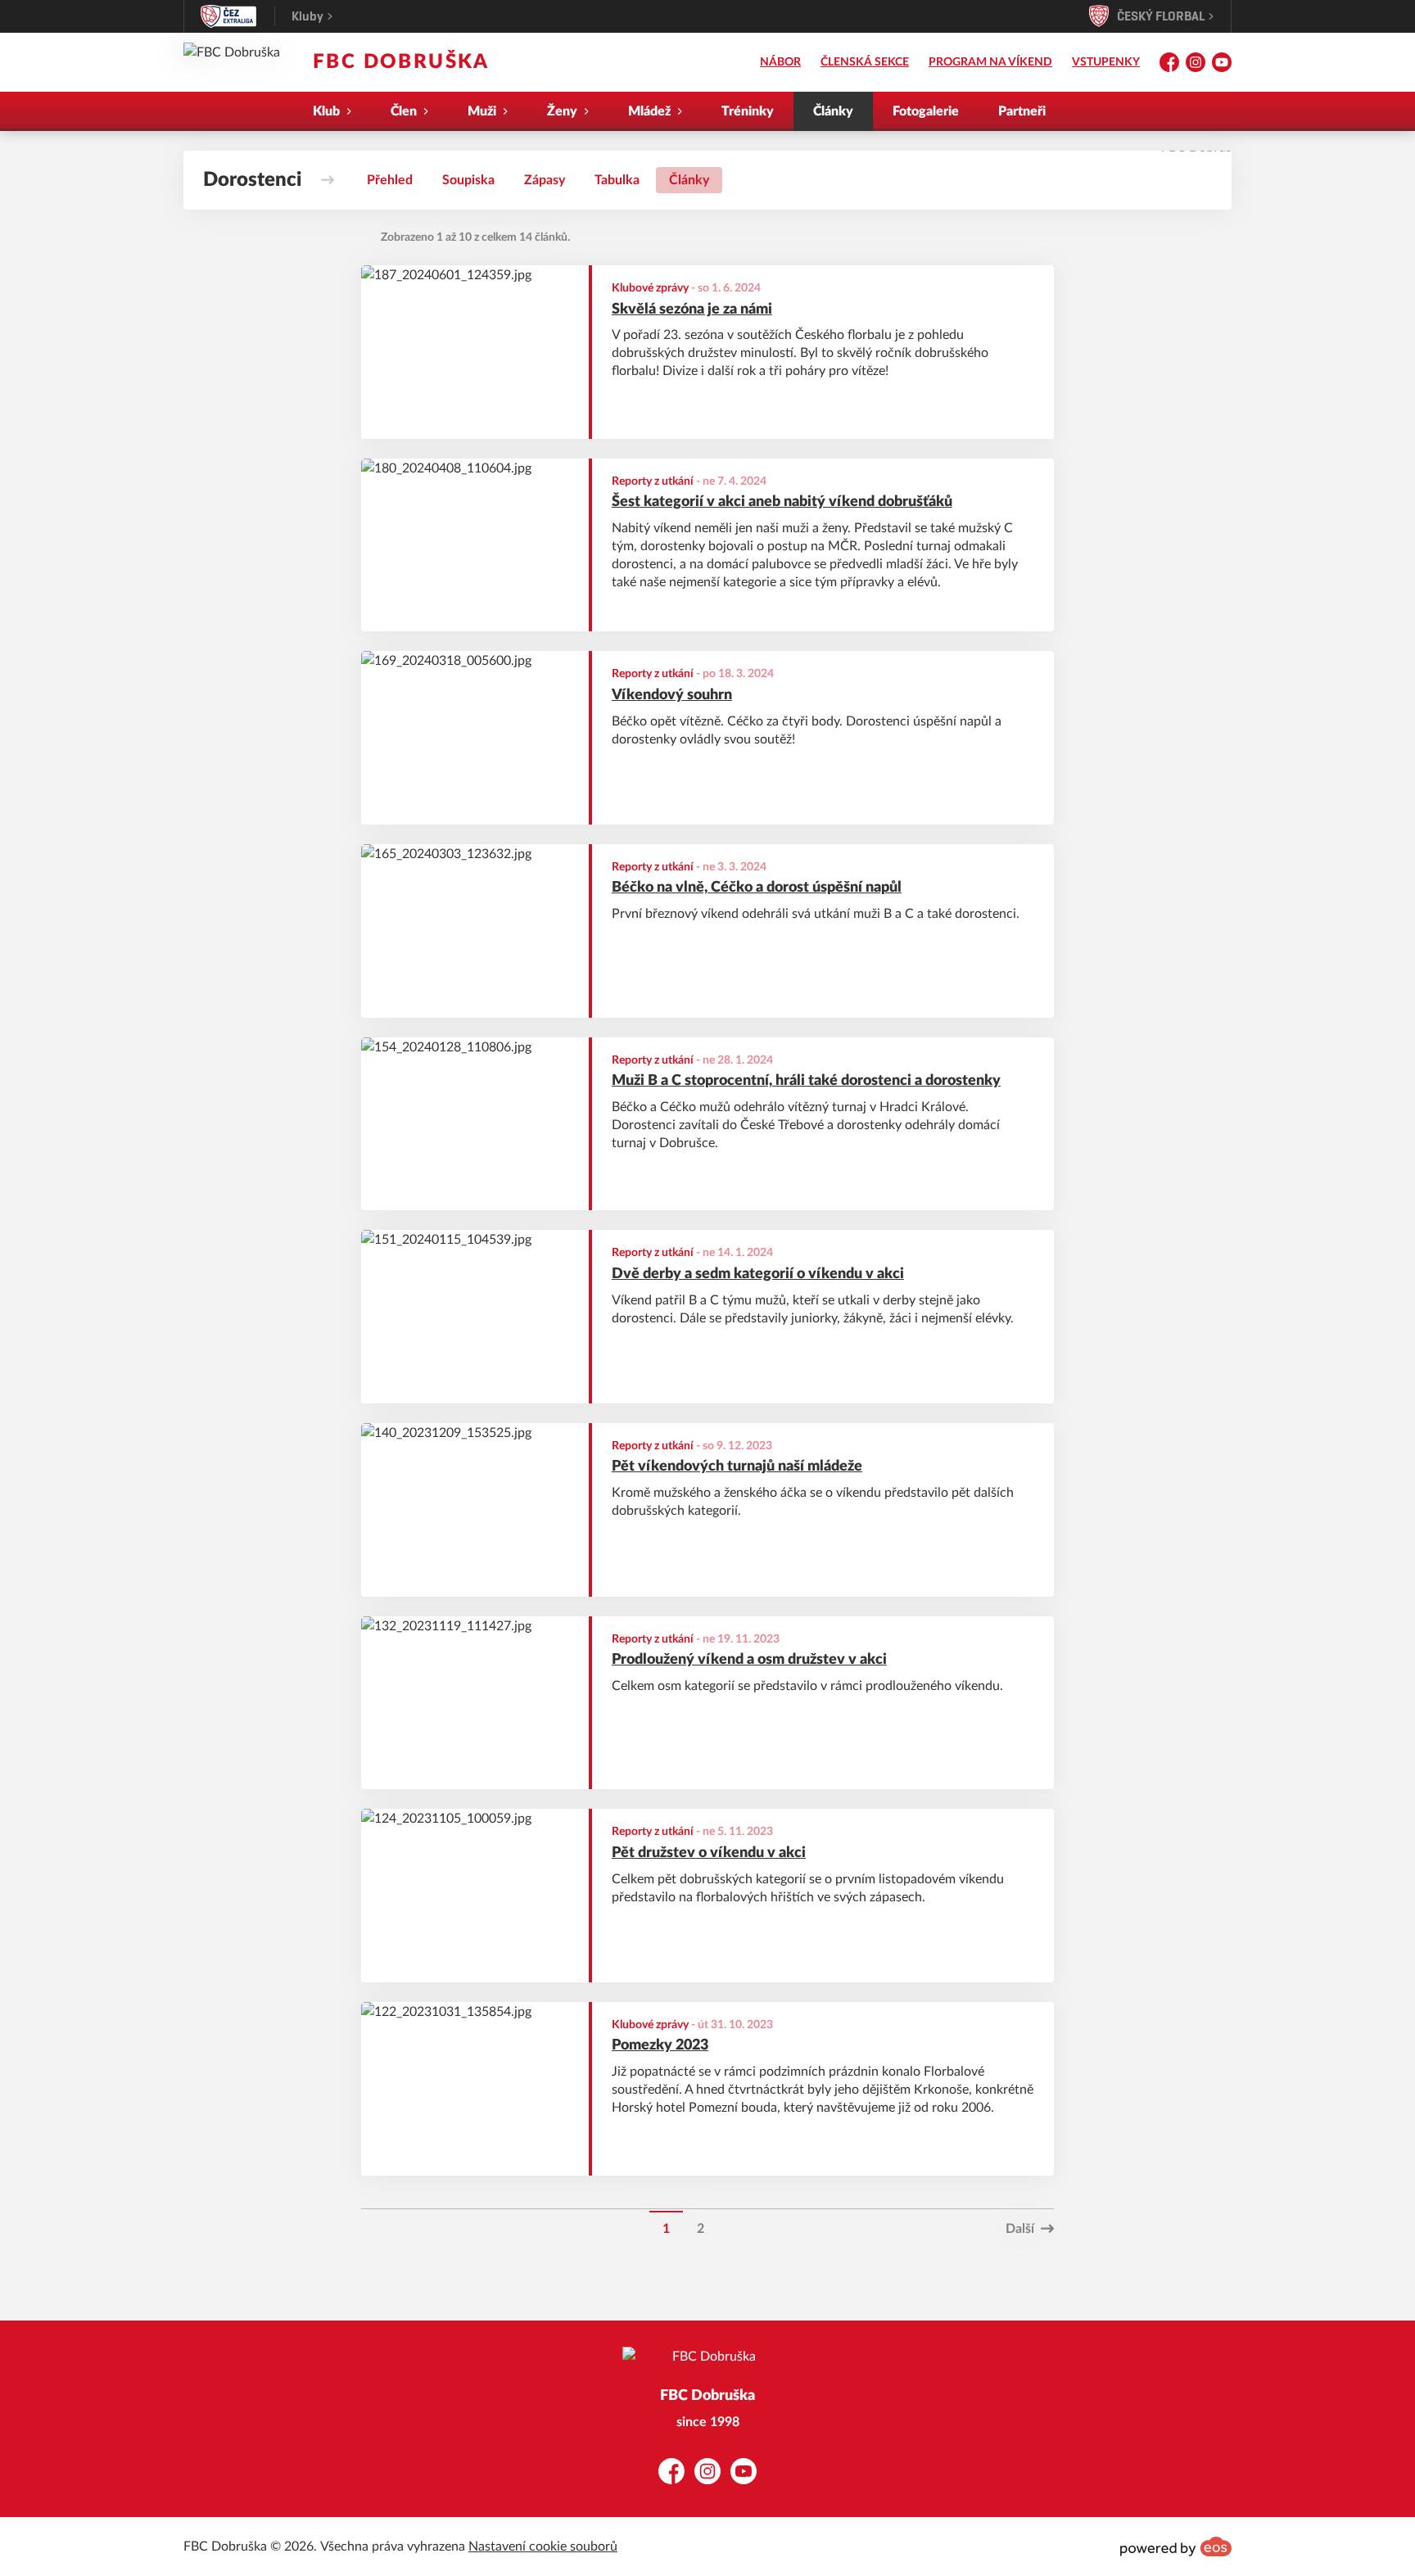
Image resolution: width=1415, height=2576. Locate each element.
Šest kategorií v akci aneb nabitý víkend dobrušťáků (782, 502)
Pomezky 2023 (660, 2045)
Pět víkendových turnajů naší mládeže (737, 1467)
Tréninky (748, 111)
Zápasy (545, 180)
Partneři (1022, 111)
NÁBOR (780, 62)
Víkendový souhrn (672, 695)
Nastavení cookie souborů (543, 2547)
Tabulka (617, 180)
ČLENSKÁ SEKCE (865, 62)
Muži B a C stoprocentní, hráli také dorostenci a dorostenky (806, 1081)
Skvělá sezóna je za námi (692, 310)
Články (833, 111)
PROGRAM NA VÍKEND (990, 62)
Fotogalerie (926, 111)
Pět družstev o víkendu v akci (709, 1853)
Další (1020, 2229)
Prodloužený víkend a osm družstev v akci (749, 1660)
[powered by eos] (1176, 2547)
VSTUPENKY (1106, 62)
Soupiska (468, 180)
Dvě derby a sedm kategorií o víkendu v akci (758, 1274)
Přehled (390, 180)
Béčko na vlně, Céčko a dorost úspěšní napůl (757, 888)
